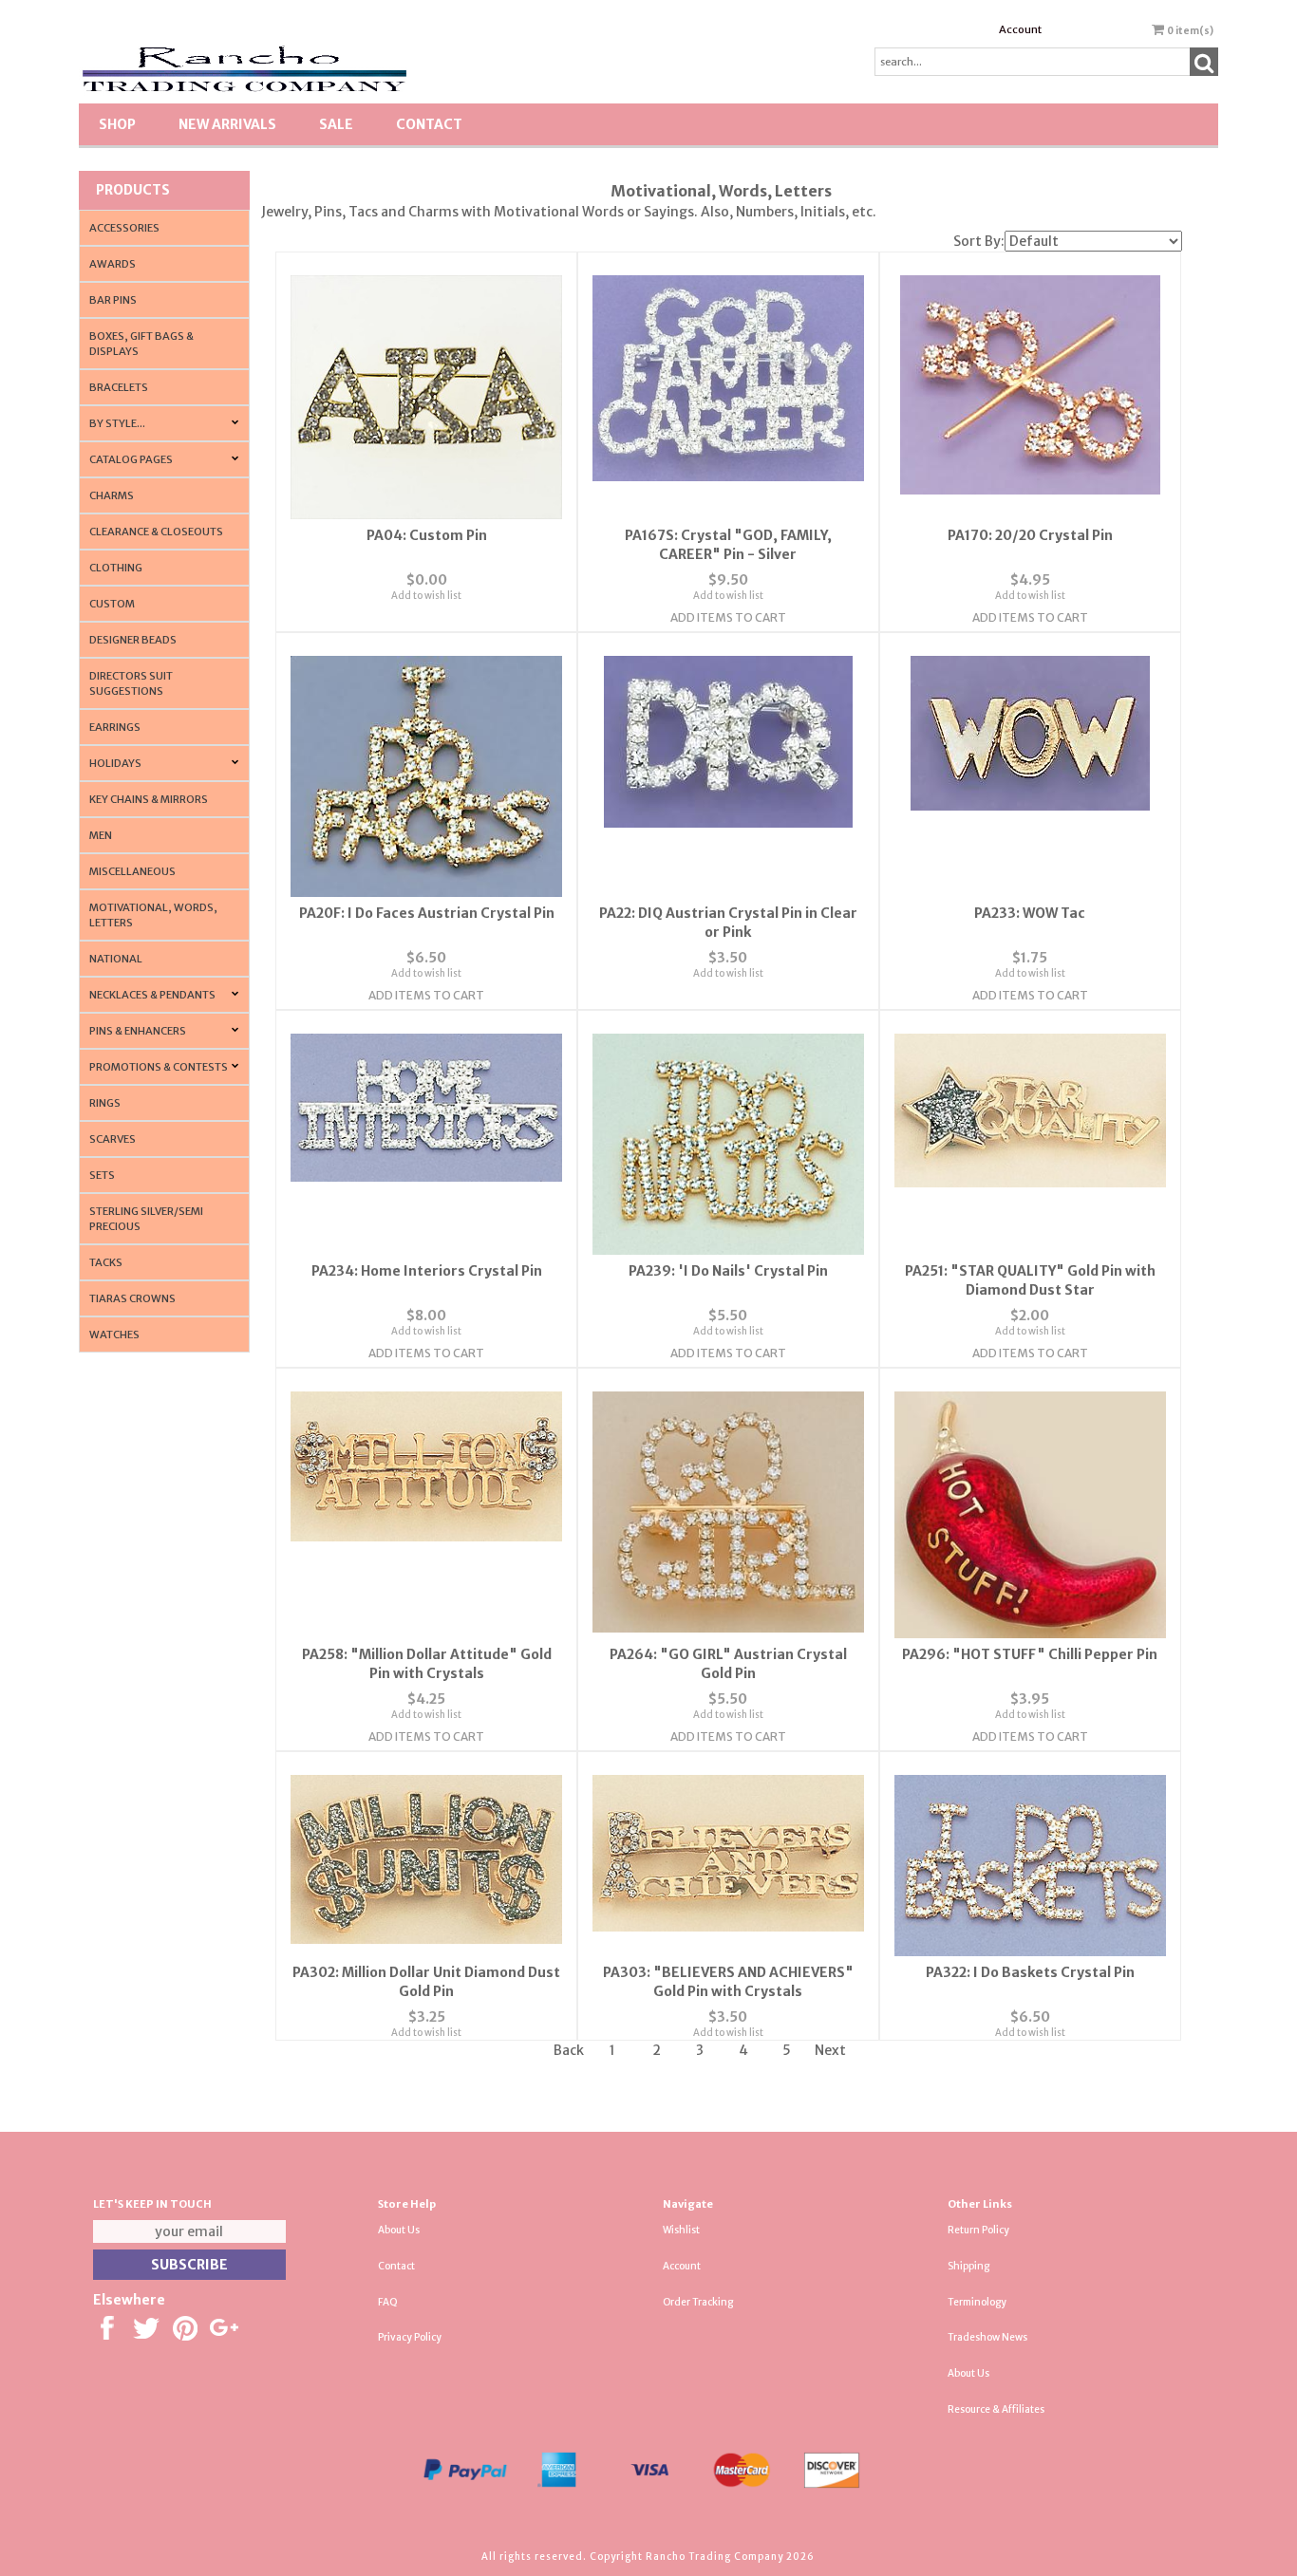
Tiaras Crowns (132, 1298)
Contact (429, 124)
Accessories (124, 228)
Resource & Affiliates (996, 2409)
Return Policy (978, 2230)
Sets (102, 1175)
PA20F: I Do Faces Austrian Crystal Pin (427, 913)
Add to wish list (426, 596)
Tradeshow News (987, 2337)
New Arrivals (227, 124)
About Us (399, 2230)
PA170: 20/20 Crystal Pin (1030, 535)
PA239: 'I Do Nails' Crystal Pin (728, 1271)
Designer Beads (133, 640)
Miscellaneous (132, 871)
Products (133, 190)
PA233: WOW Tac (1030, 913)
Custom (112, 604)
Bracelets (119, 387)
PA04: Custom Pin (427, 535)
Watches (114, 1335)
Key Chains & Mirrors (149, 799)
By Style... (117, 423)
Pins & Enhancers (138, 1031)
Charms (112, 495)
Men (101, 835)
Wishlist (681, 2230)
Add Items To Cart (728, 617)
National (116, 959)
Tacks (106, 1262)
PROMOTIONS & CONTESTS (159, 1067)
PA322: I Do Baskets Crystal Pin (1030, 1972)
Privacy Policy (410, 2337)
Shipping (968, 2266)
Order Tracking (698, 2302)
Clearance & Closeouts (156, 532)
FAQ (388, 2302)
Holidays (115, 763)
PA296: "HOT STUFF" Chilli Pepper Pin (1030, 1654)
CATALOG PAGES (131, 459)
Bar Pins (113, 300)
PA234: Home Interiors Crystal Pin (427, 1271)
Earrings (115, 727)
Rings (105, 1103)
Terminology (977, 2302)
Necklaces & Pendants (152, 995)
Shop (117, 124)
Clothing (116, 568)
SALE (336, 124)
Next (830, 2050)
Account (1020, 29)
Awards (113, 264)
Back (569, 2050)
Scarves (113, 1139)
